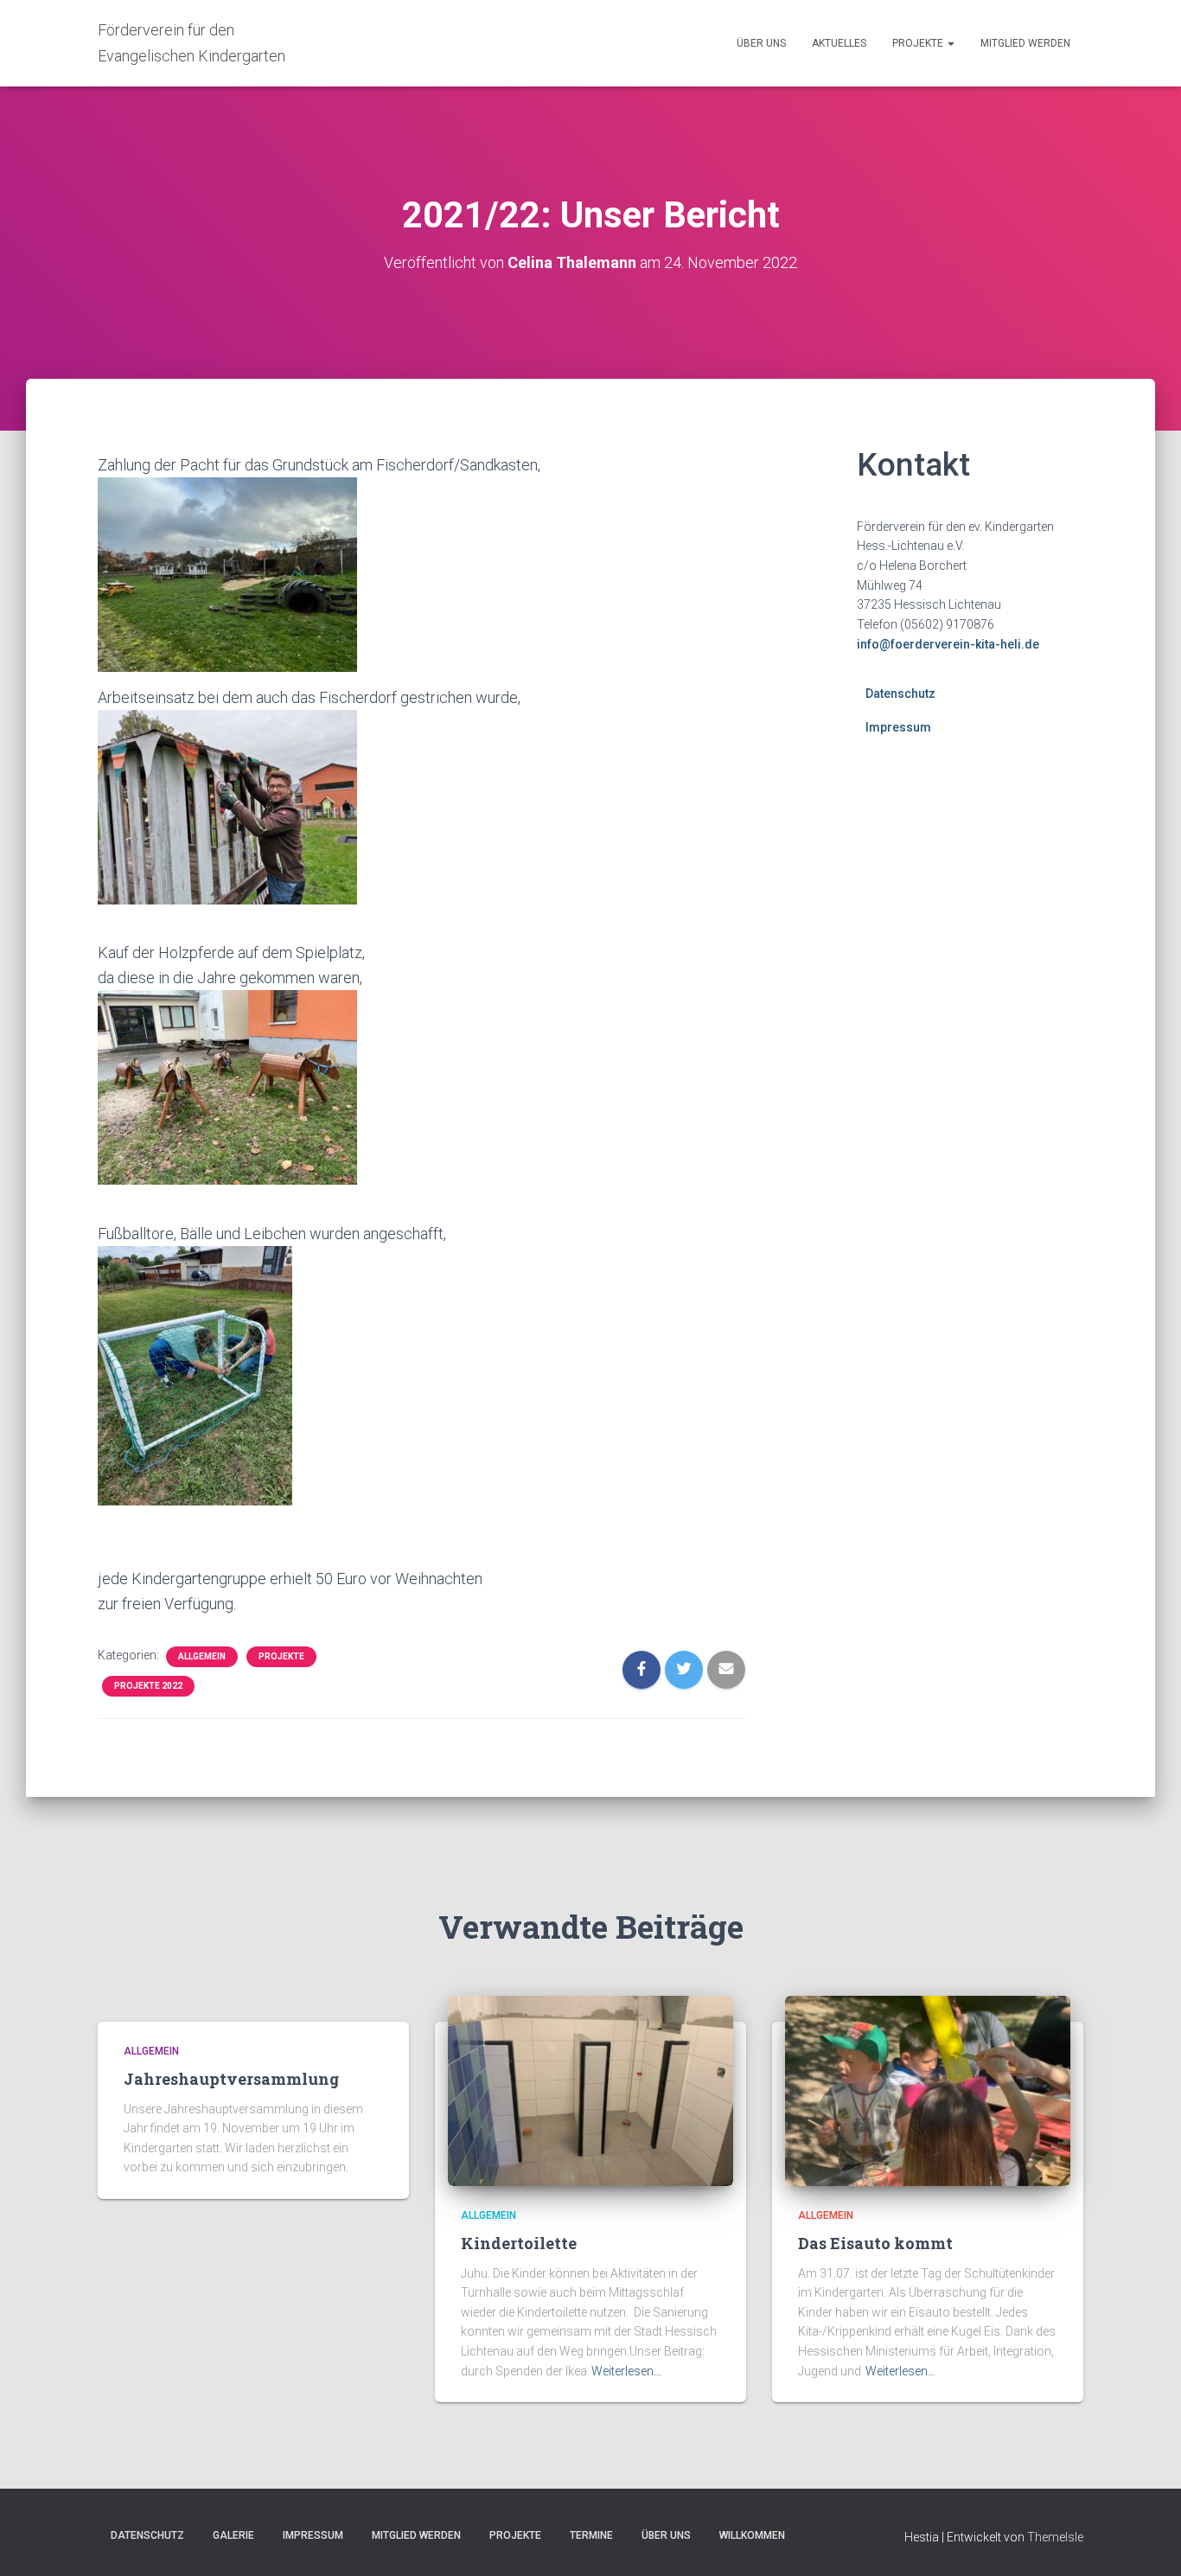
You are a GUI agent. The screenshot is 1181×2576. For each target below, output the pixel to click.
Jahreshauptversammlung (231, 2079)
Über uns (761, 43)
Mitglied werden (1025, 43)
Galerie (233, 2535)
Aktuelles (839, 43)
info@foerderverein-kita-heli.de (948, 644)
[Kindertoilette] (590, 2090)
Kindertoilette (519, 2243)
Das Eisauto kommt (875, 2243)
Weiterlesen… (626, 2371)
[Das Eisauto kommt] (928, 2090)
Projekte (919, 43)
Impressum (898, 727)
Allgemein (202, 1656)
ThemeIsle (1055, 2537)
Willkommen (752, 2535)
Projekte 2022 (148, 1686)
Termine (591, 2535)
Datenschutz (900, 694)
